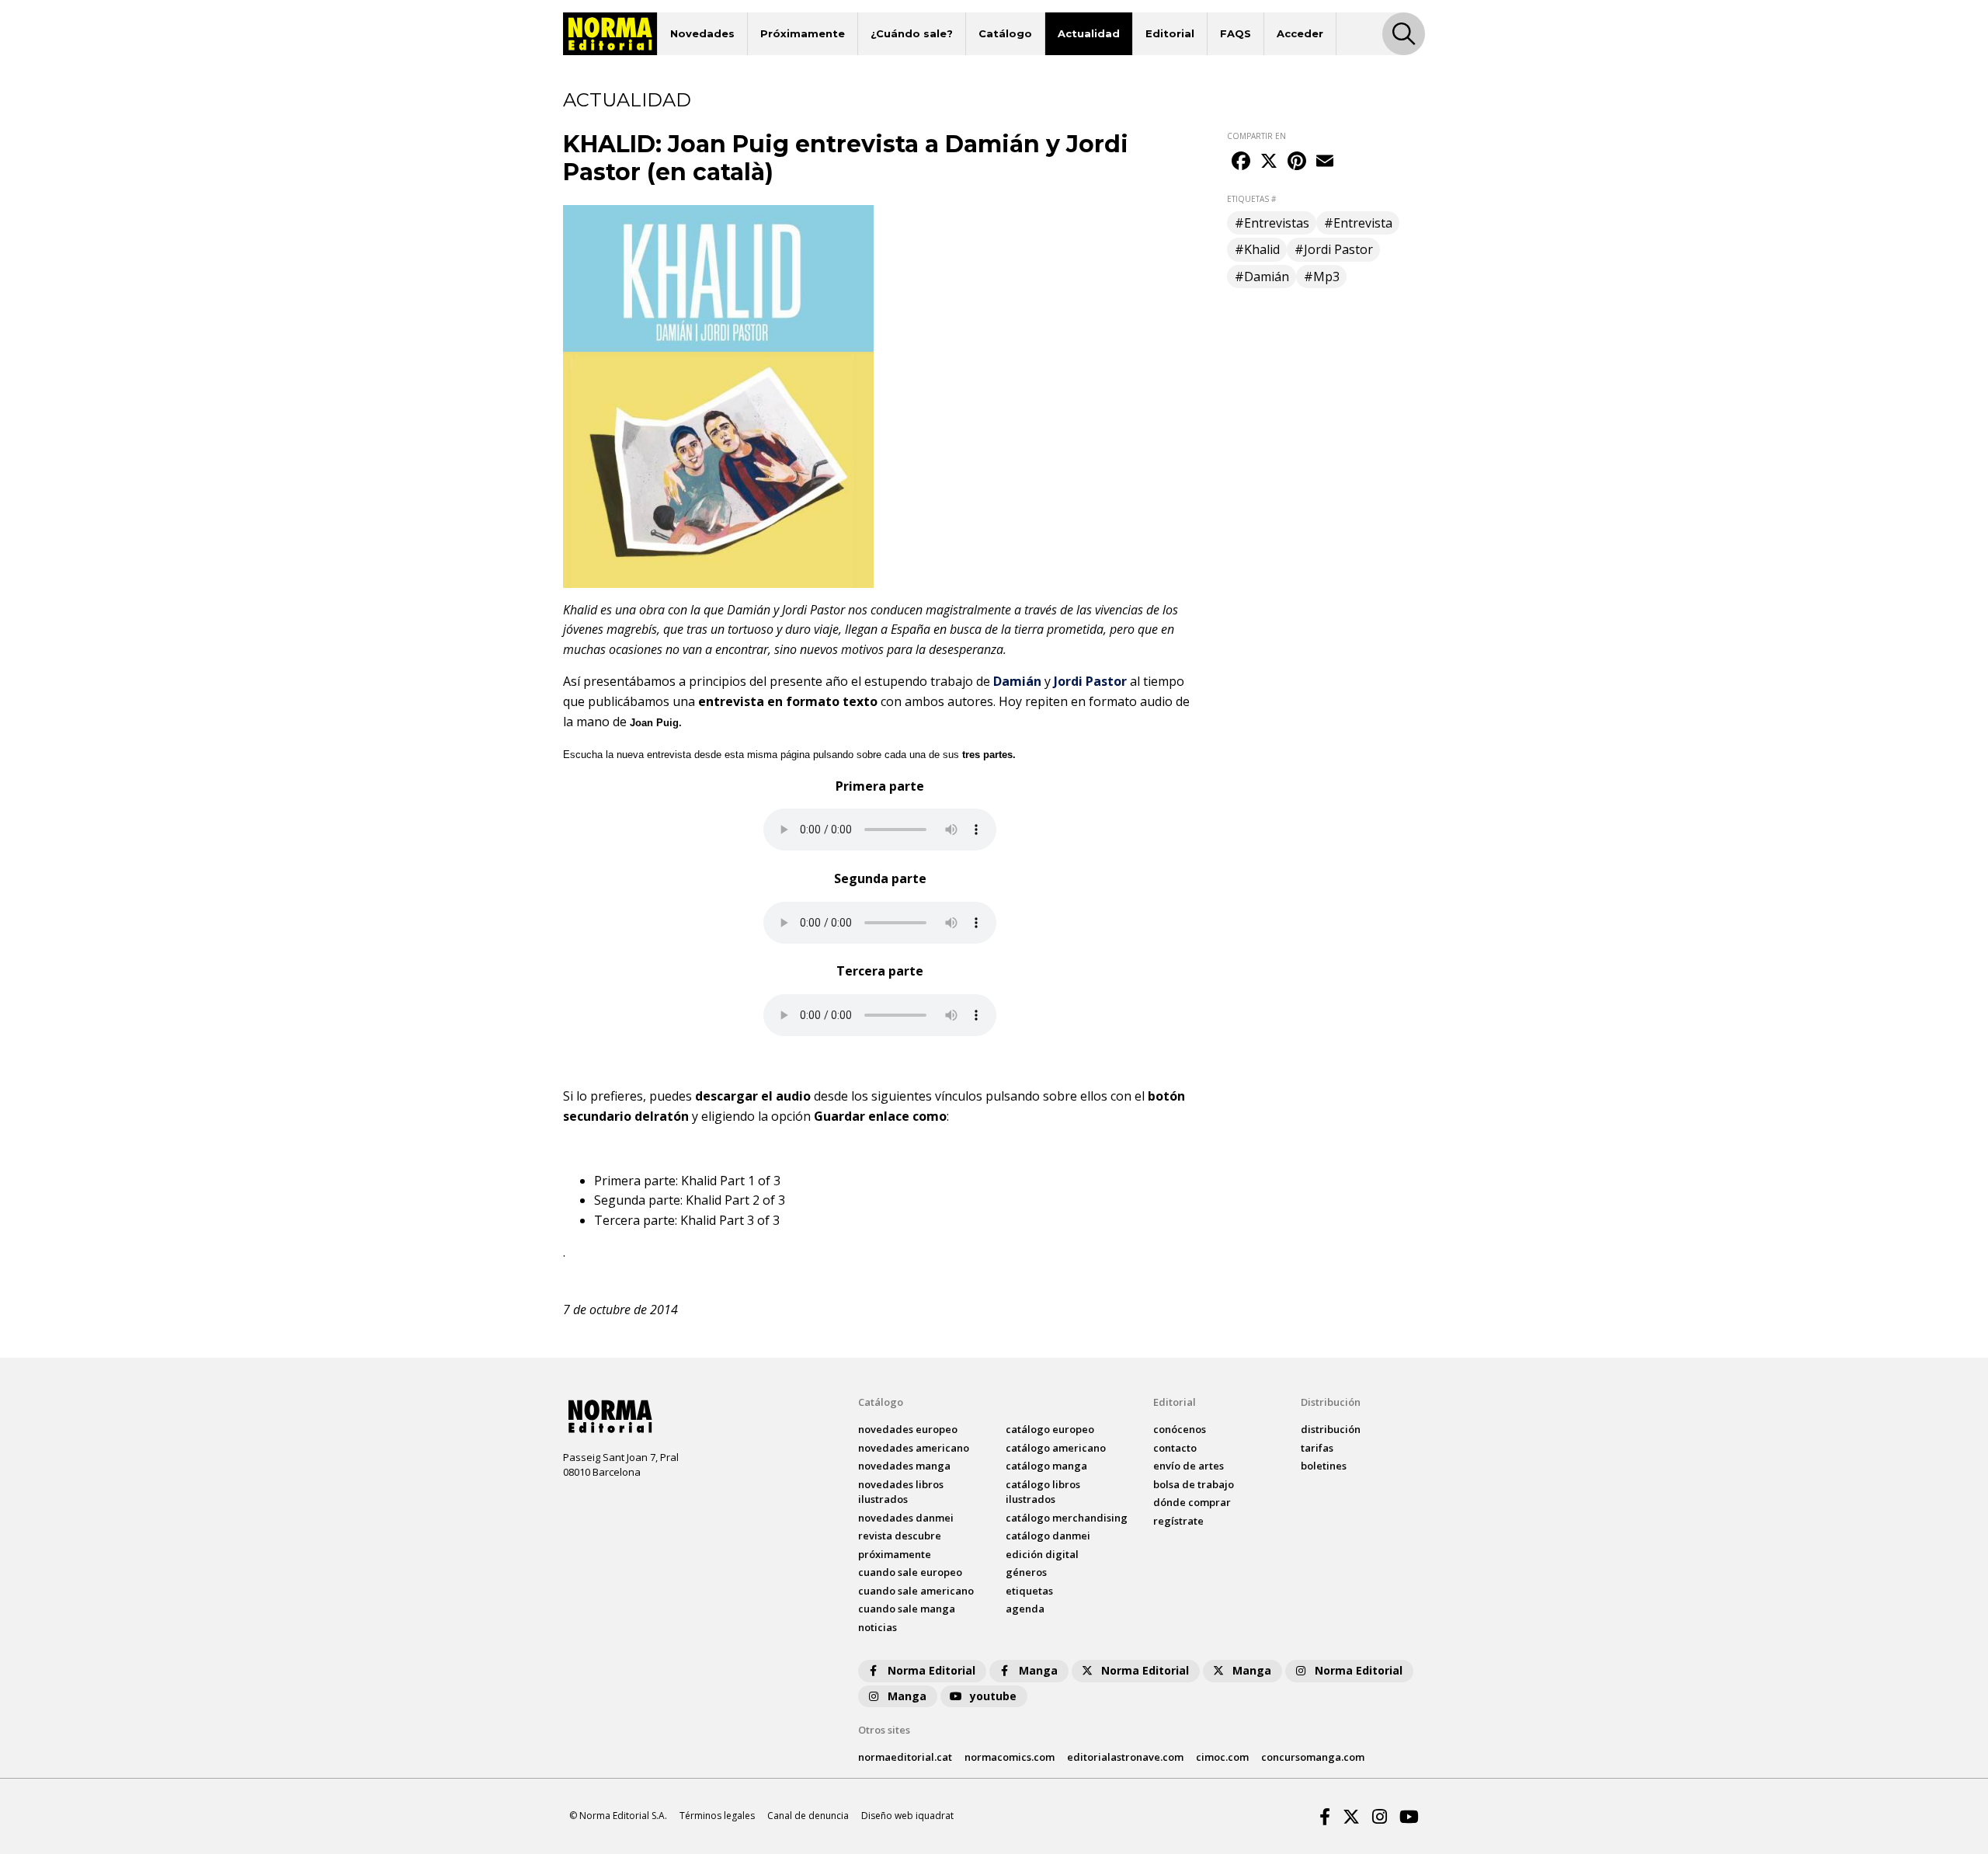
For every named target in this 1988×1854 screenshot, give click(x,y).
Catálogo (1005, 33)
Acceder (1300, 33)
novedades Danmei (906, 1518)
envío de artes (1189, 1466)
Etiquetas (1029, 1591)
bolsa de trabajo (1194, 1484)
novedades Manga (904, 1466)
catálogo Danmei (1048, 1536)
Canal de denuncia (808, 1816)
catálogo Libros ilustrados (1043, 1492)
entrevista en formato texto (788, 701)
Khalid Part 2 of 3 (735, 1200)
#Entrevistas (1272, 223)
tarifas (1317, 1448)
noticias (878, 1627)
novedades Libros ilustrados (901, 1492)
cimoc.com (1222, 1757)
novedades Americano (914, 1448)
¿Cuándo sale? (912, 33)
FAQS (1236, 33)
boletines (1324, 1466)
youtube (993, 1696)
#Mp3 (1322, 277)
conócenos (1180, 1429)
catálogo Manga (1046, 1466)
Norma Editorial (931, 1670)
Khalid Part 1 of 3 (731, 1181)
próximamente (895, 1554)
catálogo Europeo (1050, 1429)
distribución (1331, 1429)
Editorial (1170, 33)
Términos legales (717, 1816)
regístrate (1178, 1521)
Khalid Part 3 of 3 (730, 1220)
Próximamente (803, 33)
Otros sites (884, 1730)
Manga (1038, 1670)
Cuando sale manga (907, 1609)
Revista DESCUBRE (900, 1536)
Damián (1017, 681)
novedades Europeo (908, 1429)
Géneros (1026, 1572)
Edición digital (1042, 1554)
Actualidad (1089, 33)
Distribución (1331, 1402)
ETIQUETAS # (1251, 199)
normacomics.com (1010, 1757)
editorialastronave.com (1125, 1757)
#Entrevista (1358, 223)
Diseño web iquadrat (907, 1816)
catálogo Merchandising (1067, 1518)
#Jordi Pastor (1334, 249)
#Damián (1262, 277)
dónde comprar (1192, 1502)
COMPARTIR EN (1256, 136)
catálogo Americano (1056, 1448)
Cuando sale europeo (910, 1572)
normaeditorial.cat (905, 1757)
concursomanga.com (1313, 1757)
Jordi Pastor (1090, 681)
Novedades (702, 33)
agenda (1025, 1609)
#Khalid (1257, 249)
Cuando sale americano (916, 1591)
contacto (1175, 1448)
